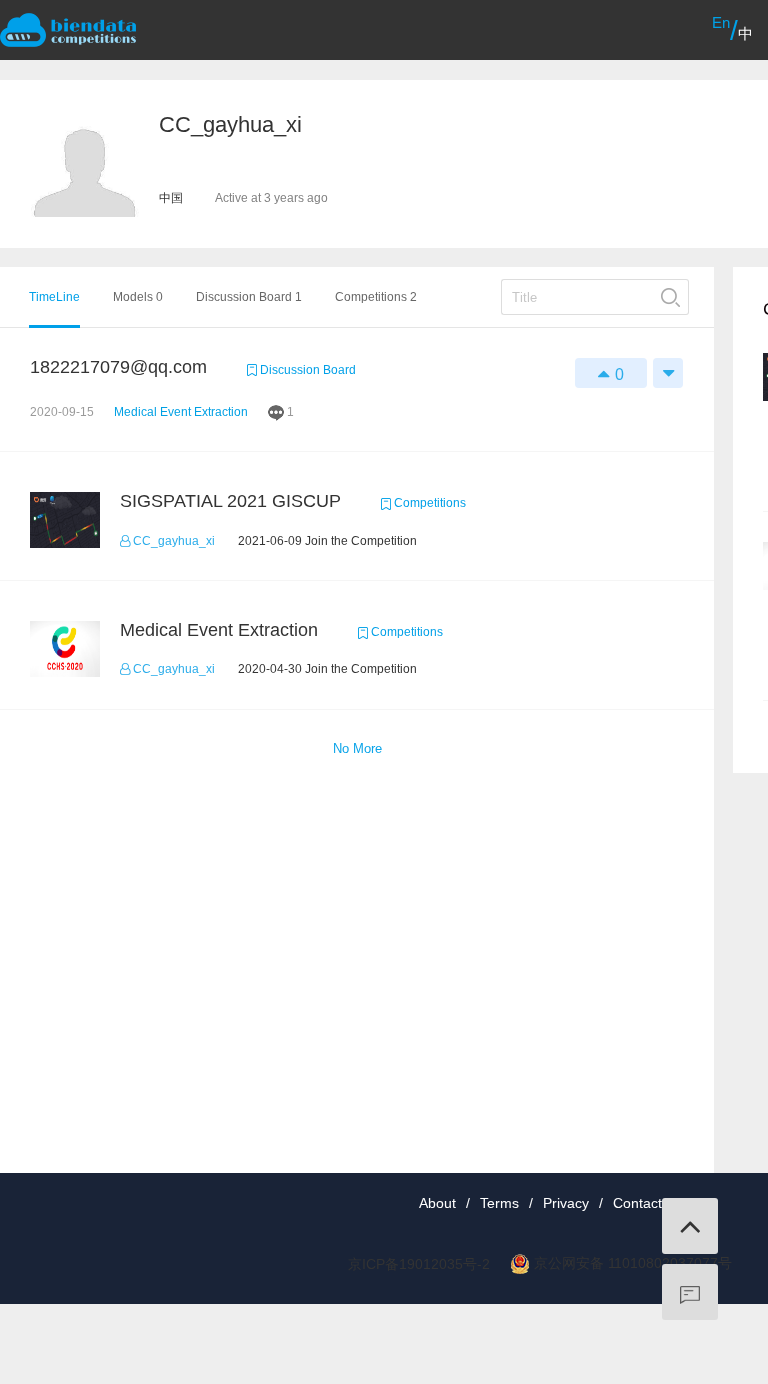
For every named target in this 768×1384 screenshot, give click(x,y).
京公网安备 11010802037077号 (633, 1263)
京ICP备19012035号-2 (419, 1264)
